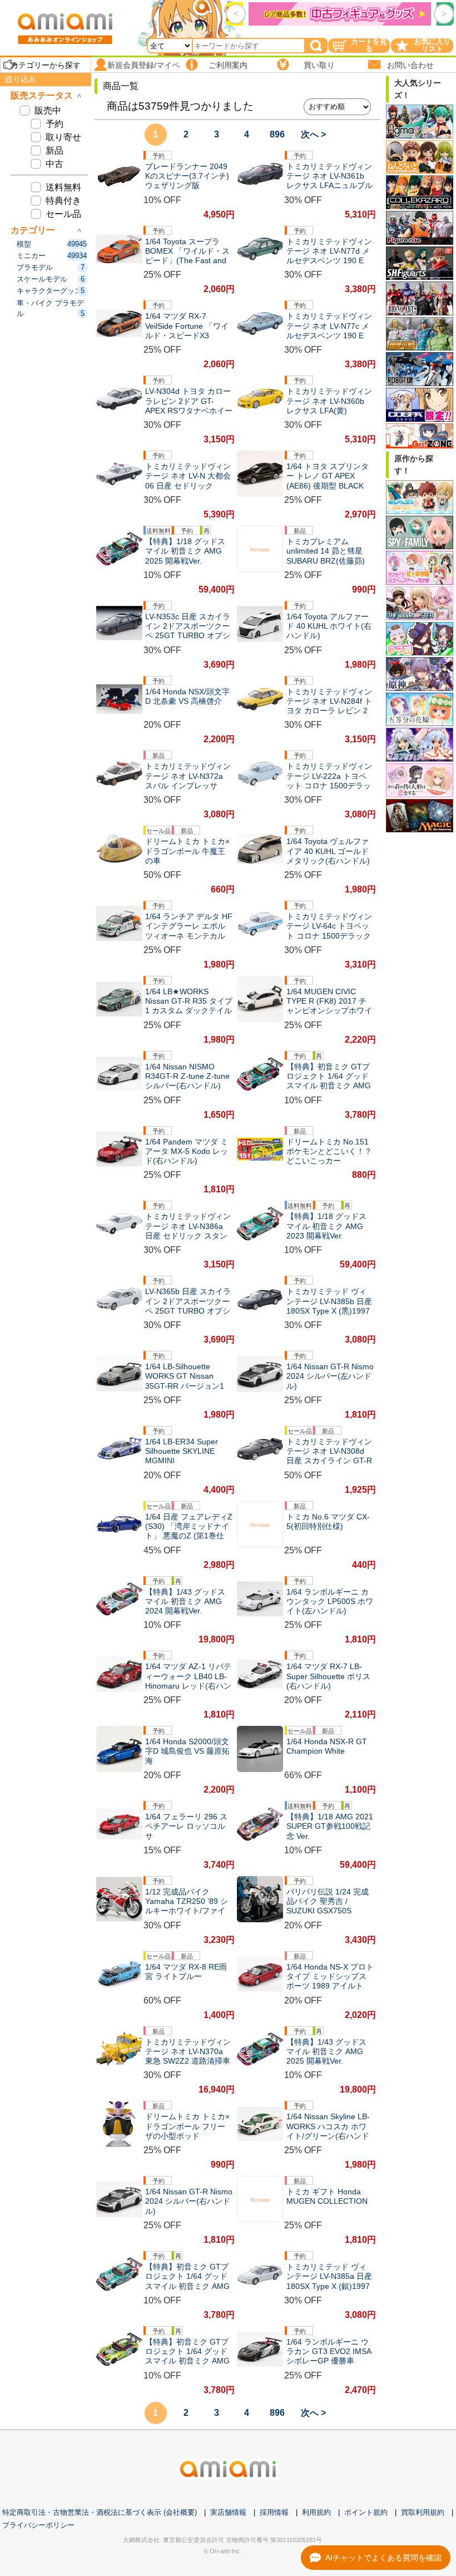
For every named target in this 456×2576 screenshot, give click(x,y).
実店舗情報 (228, 2512)
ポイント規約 (366, 2512)
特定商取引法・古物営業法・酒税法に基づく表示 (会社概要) (100, 2512)
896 (277, 134)
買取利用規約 (423, 2512)
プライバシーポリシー (38, 2525)
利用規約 (316, 2512)
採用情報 (274, 2512)
